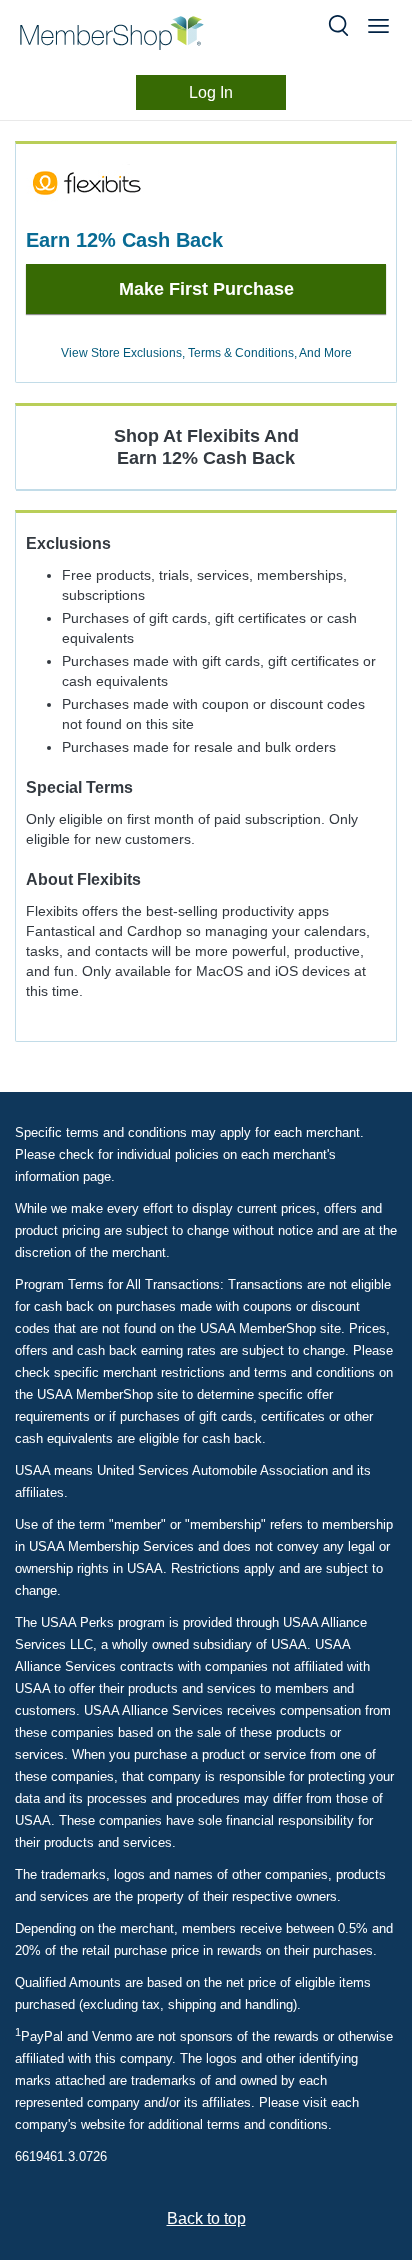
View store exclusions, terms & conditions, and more (206, 353)
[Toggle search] (338, 26)
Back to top (206, 2218)
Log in (211, 92)
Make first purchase (206, 289)
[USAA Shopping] (128, 33)
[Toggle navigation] (378, 26)
